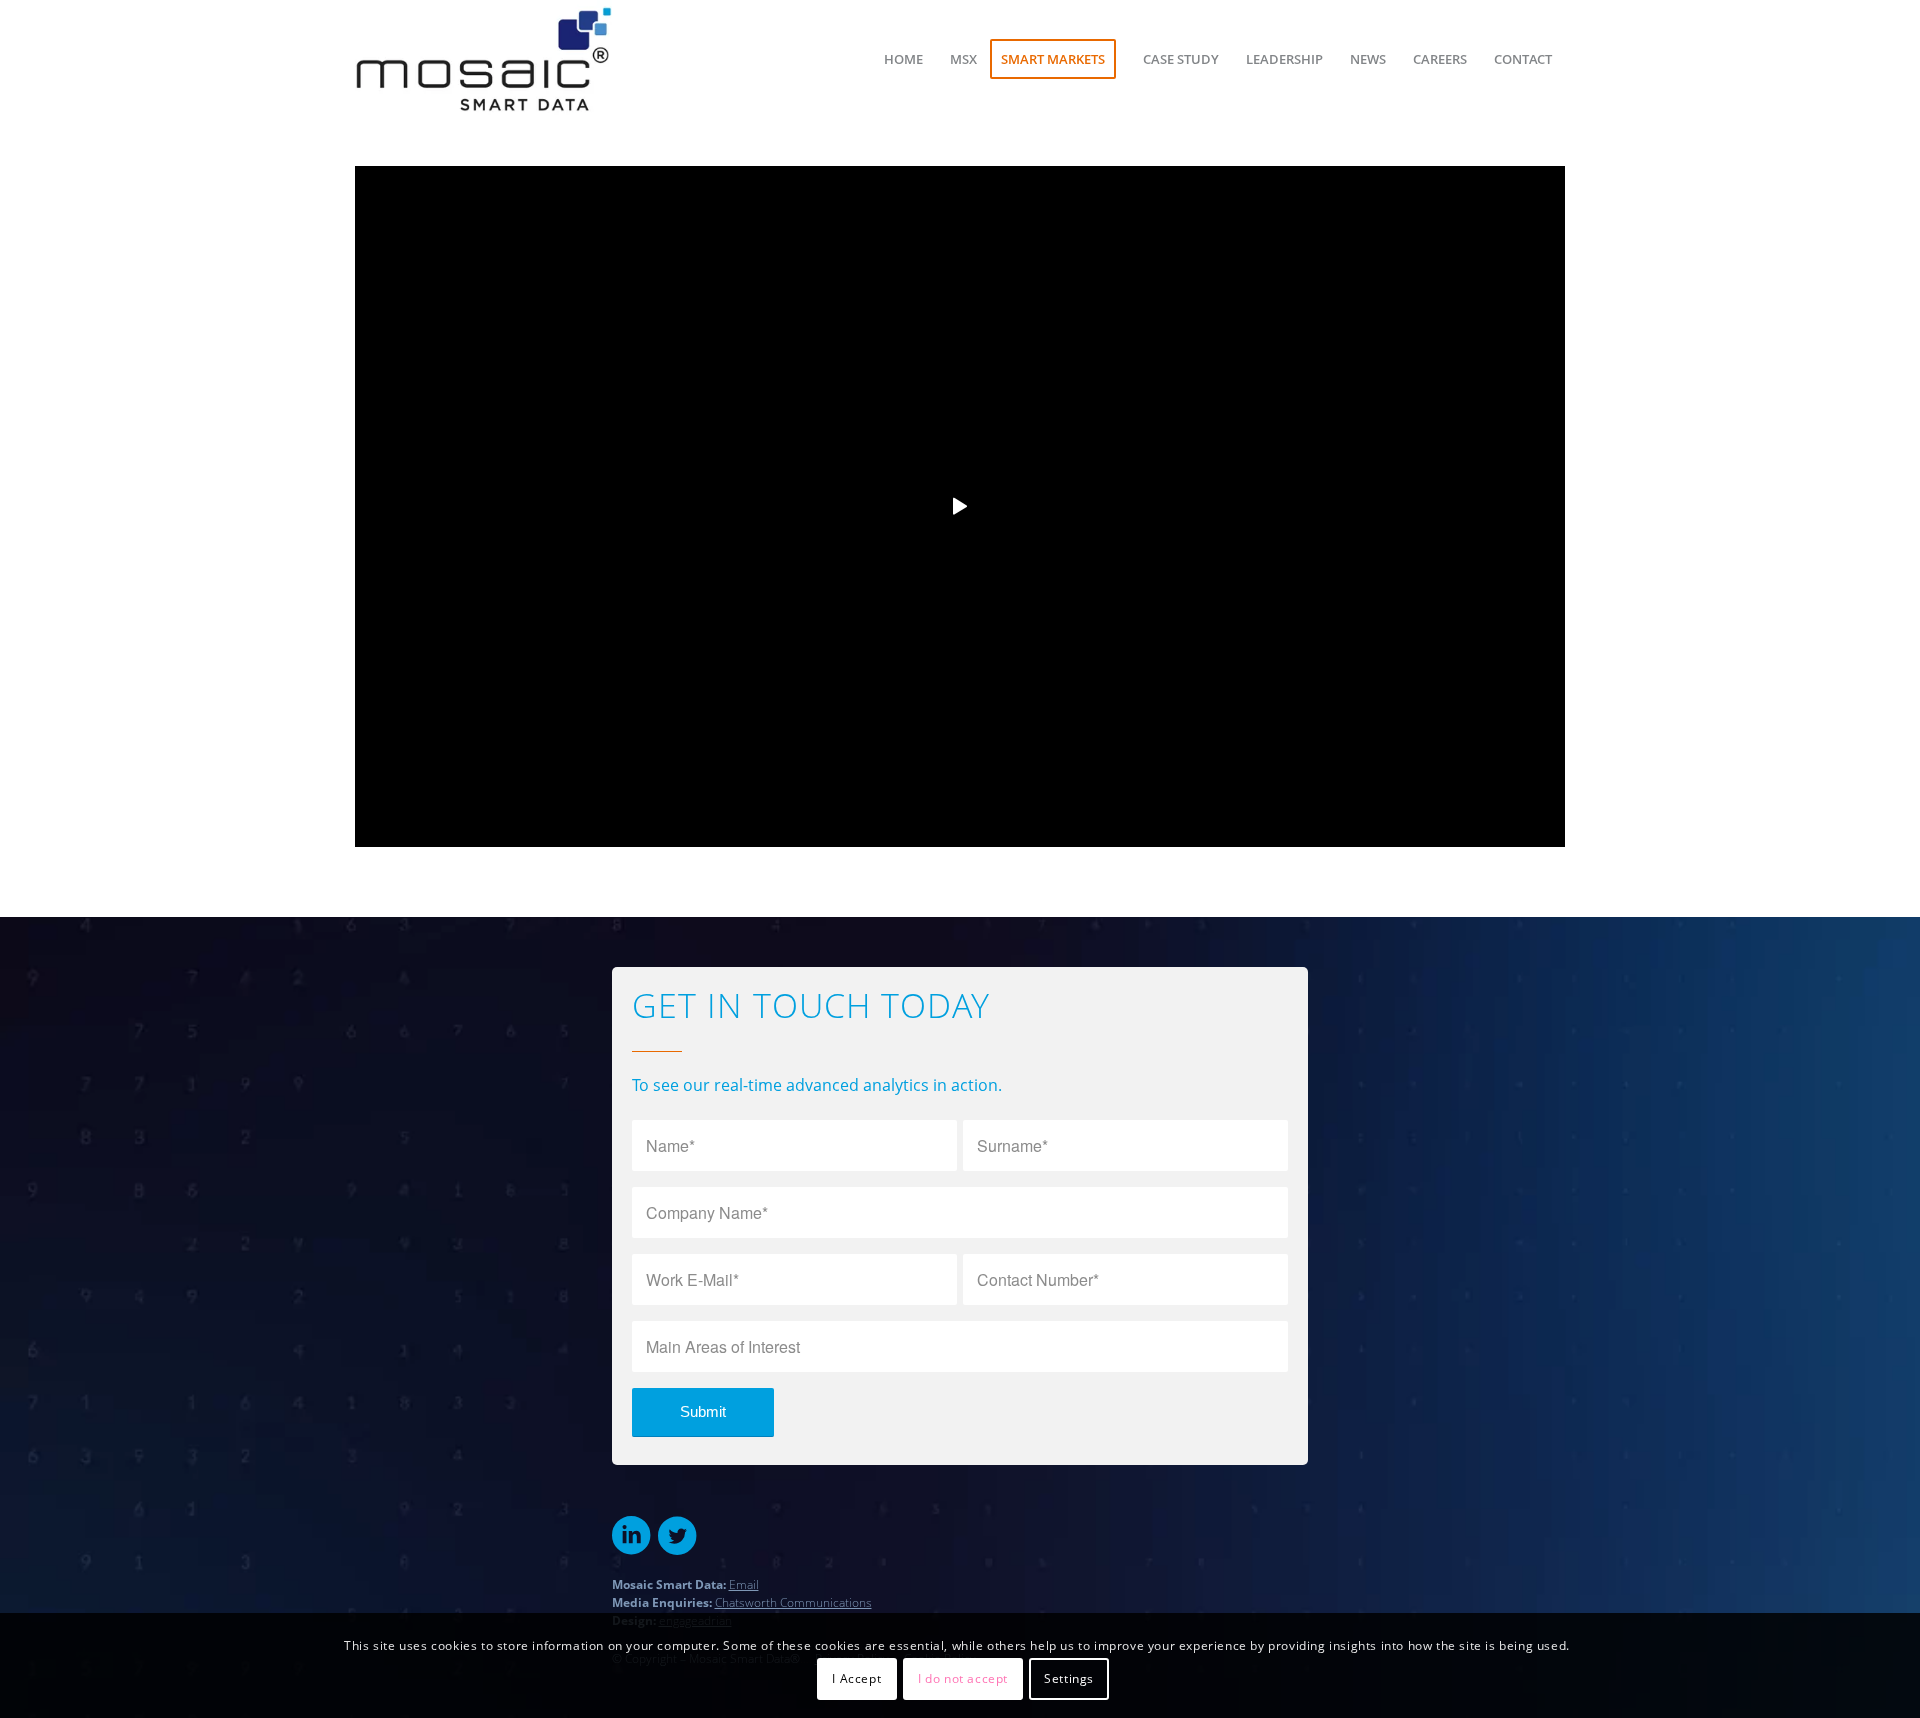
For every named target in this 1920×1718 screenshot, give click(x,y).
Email (744, 1584)
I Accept (856, 1678)
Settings (1069, 1678)
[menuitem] (903, 59)
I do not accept (963, 1678)
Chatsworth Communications (793, 1602)
